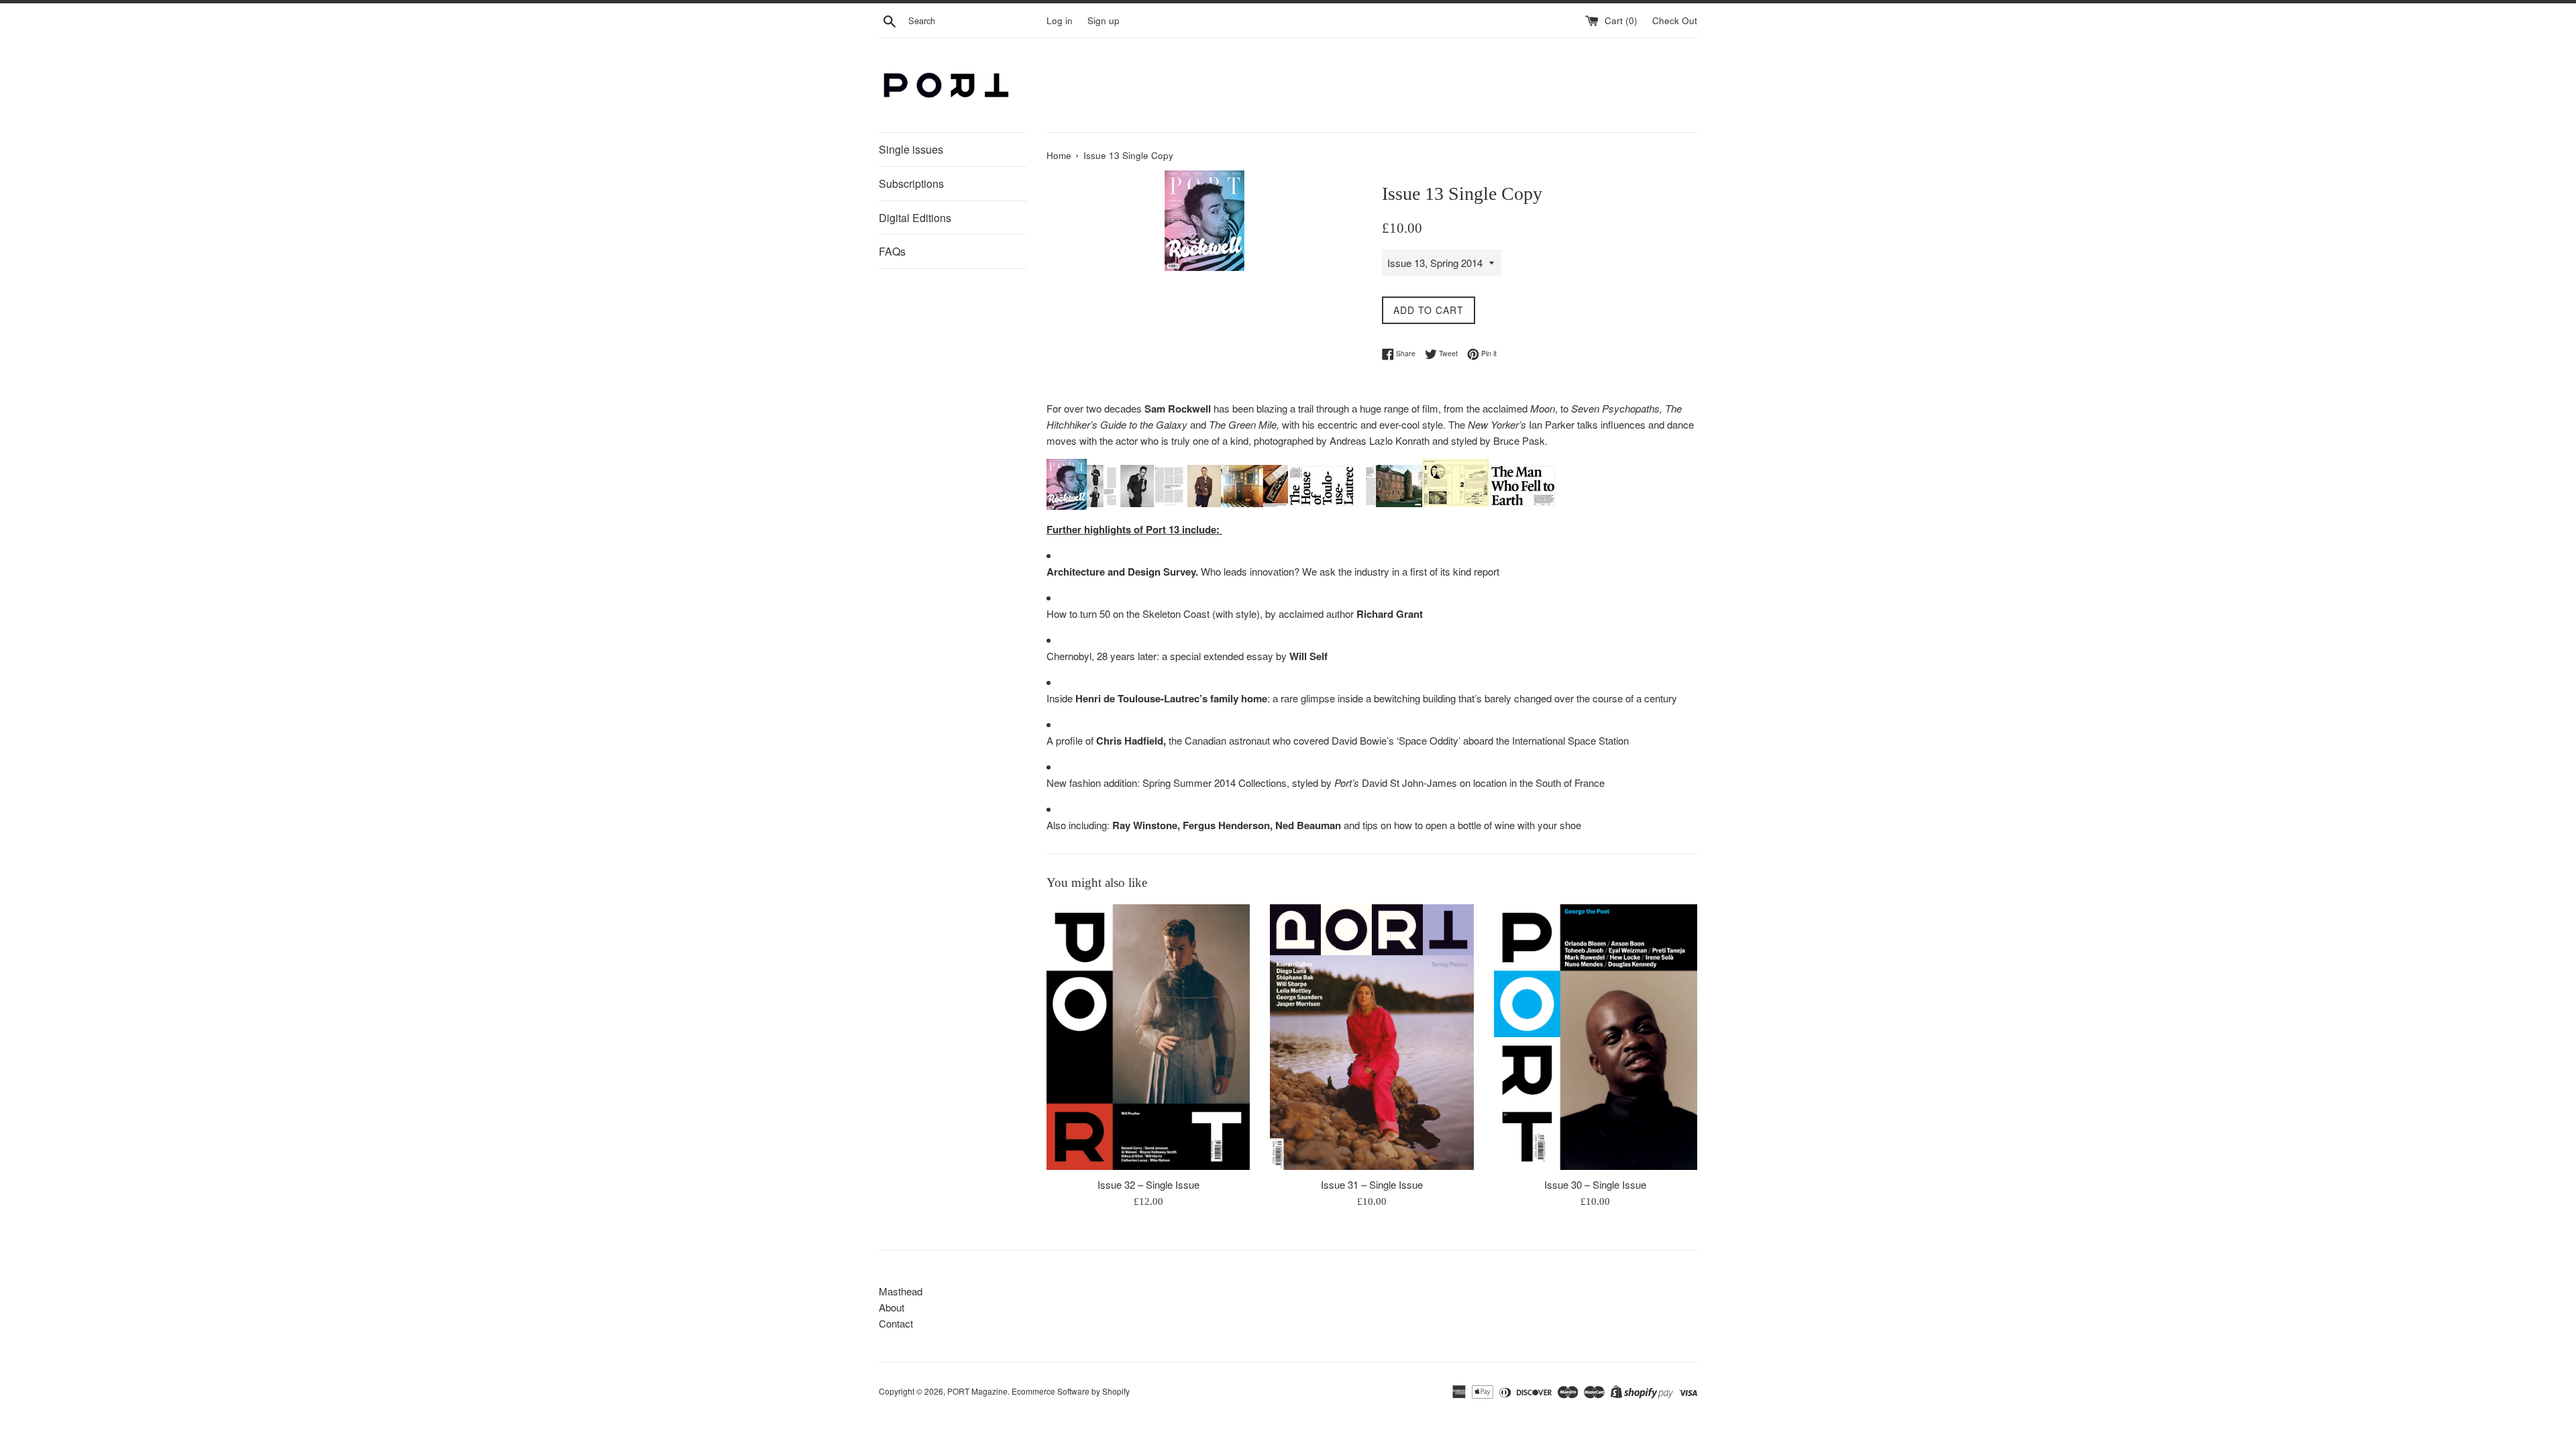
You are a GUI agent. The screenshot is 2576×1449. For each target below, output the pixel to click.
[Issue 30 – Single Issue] (1596, 1037)
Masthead (901, 1291)
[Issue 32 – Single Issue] (1148, 1037)
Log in (1060, 20)
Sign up (1104, 20)
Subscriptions (911, 183)
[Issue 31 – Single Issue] (1372, 1037)
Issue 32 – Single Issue (1148, 1184)
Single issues (911, 149)
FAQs (892, 251)
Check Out (1675, 20)
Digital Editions (915, 218)
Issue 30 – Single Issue (1595, 1184)
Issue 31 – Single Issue (1372, 1184)
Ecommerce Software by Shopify (1071, 1391)
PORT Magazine (977, 1391)
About (892, 1307)
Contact (896, 1323)
